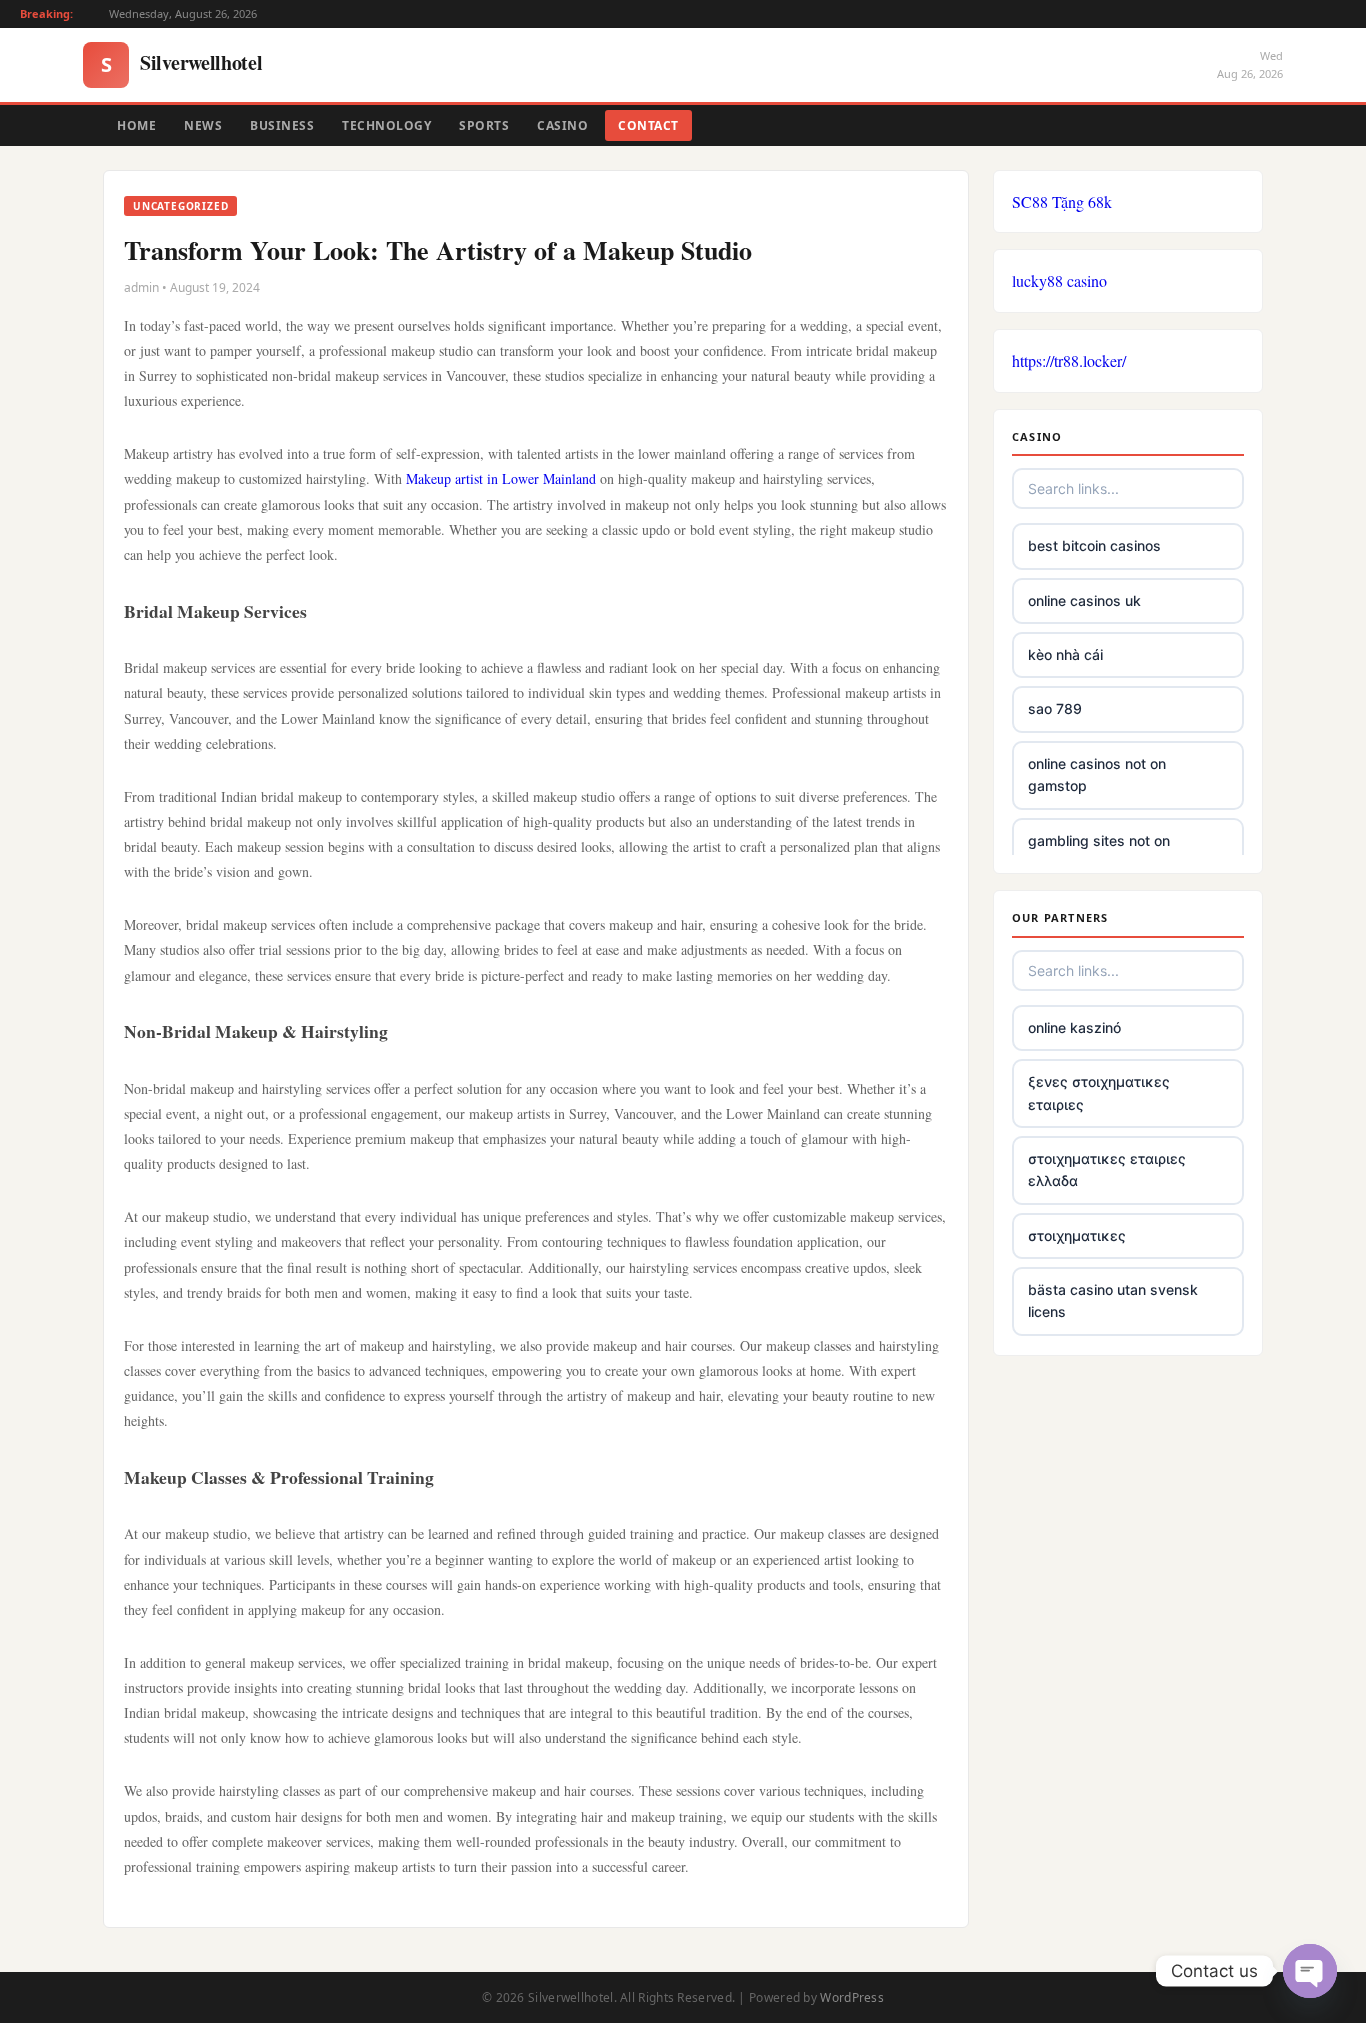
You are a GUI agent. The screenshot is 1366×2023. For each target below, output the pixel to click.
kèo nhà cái (1065, 654)
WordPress (852, 1997)
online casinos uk (1084, 600)
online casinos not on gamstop (1097, 774)
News (203, 125)
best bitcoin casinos (1094, 545)
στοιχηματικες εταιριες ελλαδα (1107, 1169)
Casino (562, 125)
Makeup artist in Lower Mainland (501, 478)
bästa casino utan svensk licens (1113, 1300)
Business (282, 125)
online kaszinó (1074, 1027)
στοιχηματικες (1077, 1235)
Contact (648, 125)
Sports (484, 125)
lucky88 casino (1059, 280)
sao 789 (1055, 708)
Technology (386, 125)
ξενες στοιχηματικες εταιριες (1099, 1092)
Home (136, 125)
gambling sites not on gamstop (1099, 851)
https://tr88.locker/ (1069, 360)
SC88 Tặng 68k (1062, 201)
